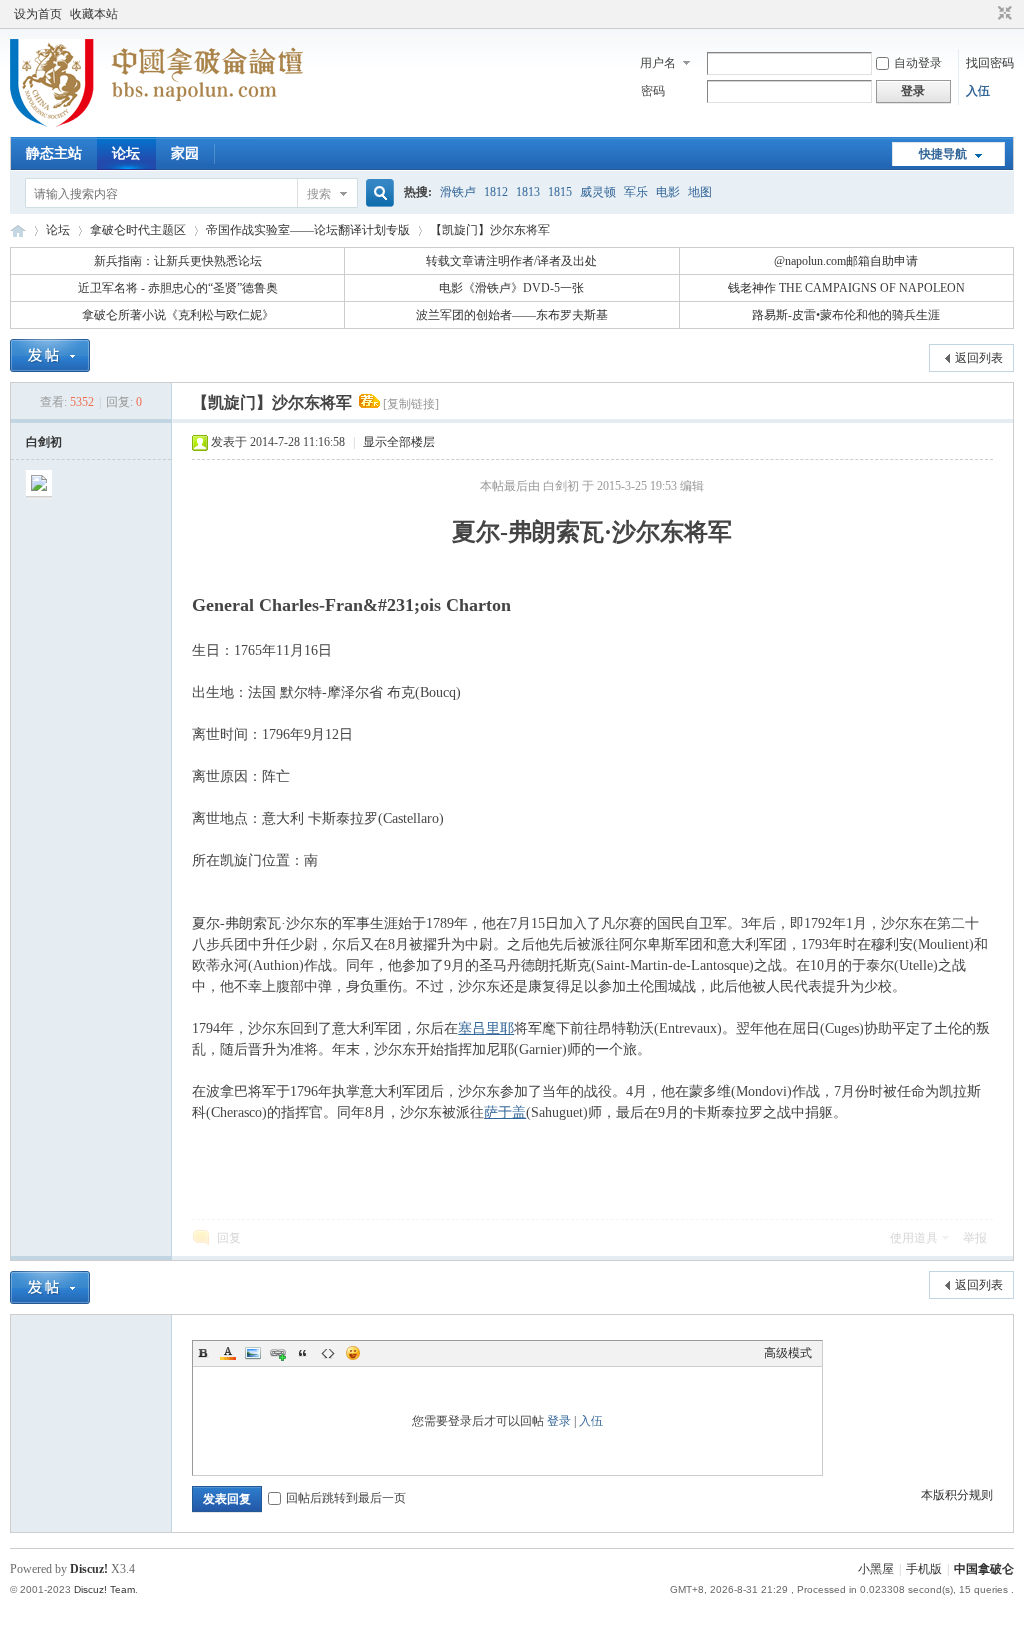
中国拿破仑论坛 (18, 230)
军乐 (636, 192)
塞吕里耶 (486, 1028)
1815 (560, 192)
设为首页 (38, 14)
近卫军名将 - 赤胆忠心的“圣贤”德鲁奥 (178, 288)
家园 (185, 153)
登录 (559, 1421)
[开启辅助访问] (986, 14)
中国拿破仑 (984, 1569)
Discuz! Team (104, 1589)
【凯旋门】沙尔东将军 (490, 230)
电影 (668, 192)
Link (278, 1353)
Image (253, 1353)
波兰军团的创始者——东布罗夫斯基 (512, 315)
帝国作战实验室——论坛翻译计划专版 (308, 230)
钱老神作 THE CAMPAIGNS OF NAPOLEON (846, 288)
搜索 (319, 194)
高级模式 (788, 1353)
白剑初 (44, 442)
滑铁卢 (458, 192)
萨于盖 (505, 1112)
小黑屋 (876, 1569)
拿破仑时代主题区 (138, 230)
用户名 (658, 63)
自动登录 (918, 63)
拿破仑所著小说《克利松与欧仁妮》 (178, 315)
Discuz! (89, 1569)
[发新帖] (50, 355)
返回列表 (979, 358)
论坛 (126, 153)
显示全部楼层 (399, 442)
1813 (528, 192)
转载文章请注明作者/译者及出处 (511, 261)
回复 (229, 1238)
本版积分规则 (957, 1495)
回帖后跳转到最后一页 (346, 1498)
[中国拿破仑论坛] (156, 125)
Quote (303, 1353)
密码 (653, 91)
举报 (975, 1238)
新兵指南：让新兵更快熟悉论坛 (178, 261)
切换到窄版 (1002, 14)
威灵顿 (598, 192)
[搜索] (377, 193)
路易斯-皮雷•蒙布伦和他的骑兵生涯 (846, 315)
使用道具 (914, 1238)
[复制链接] (411, 404)
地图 (700, 192)
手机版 (924, 1569)
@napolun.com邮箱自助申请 (846, 261)
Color (228, 1353)
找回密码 (990, 63)
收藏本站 (94, 14)
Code (328, 1353)
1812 (496, 192)
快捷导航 (943, 154)
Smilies (353, 1353)
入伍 (978, 91)
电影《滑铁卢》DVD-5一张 (511, 288)
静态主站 (54, 153)
